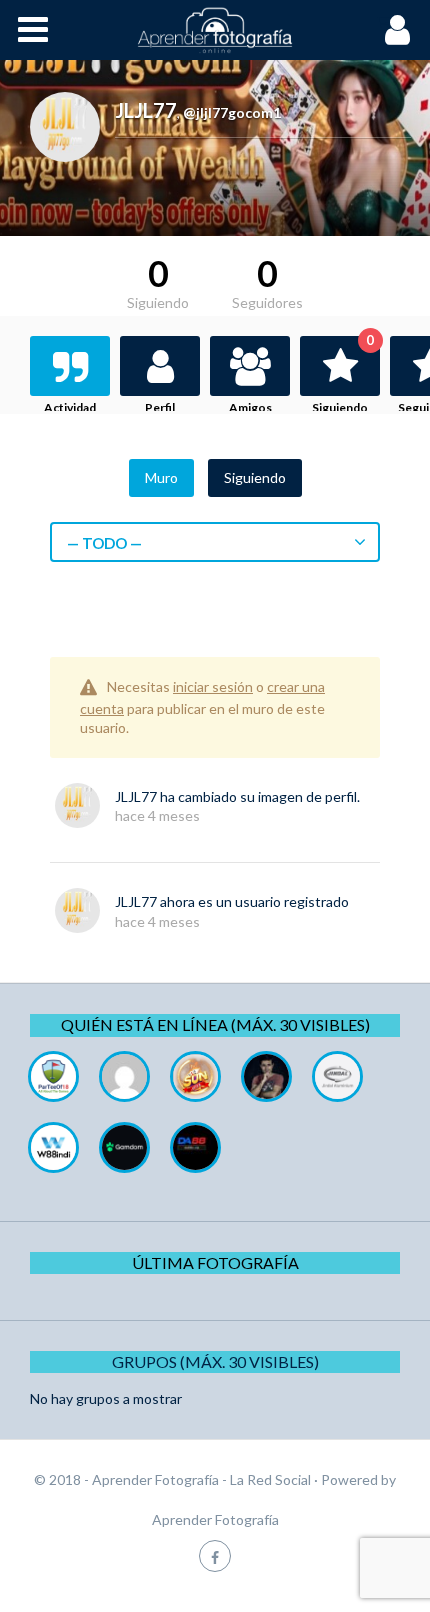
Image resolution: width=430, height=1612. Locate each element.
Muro (161, 477)
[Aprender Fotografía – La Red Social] (215, 30)
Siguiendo (343, 375)
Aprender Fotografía (215, 1519)
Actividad (70, 407)
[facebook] (215, 1555)
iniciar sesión (213, 686)
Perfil (160, 407)
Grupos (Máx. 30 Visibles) (215, 1361)
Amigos (250, 407)
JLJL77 (136, 796)
